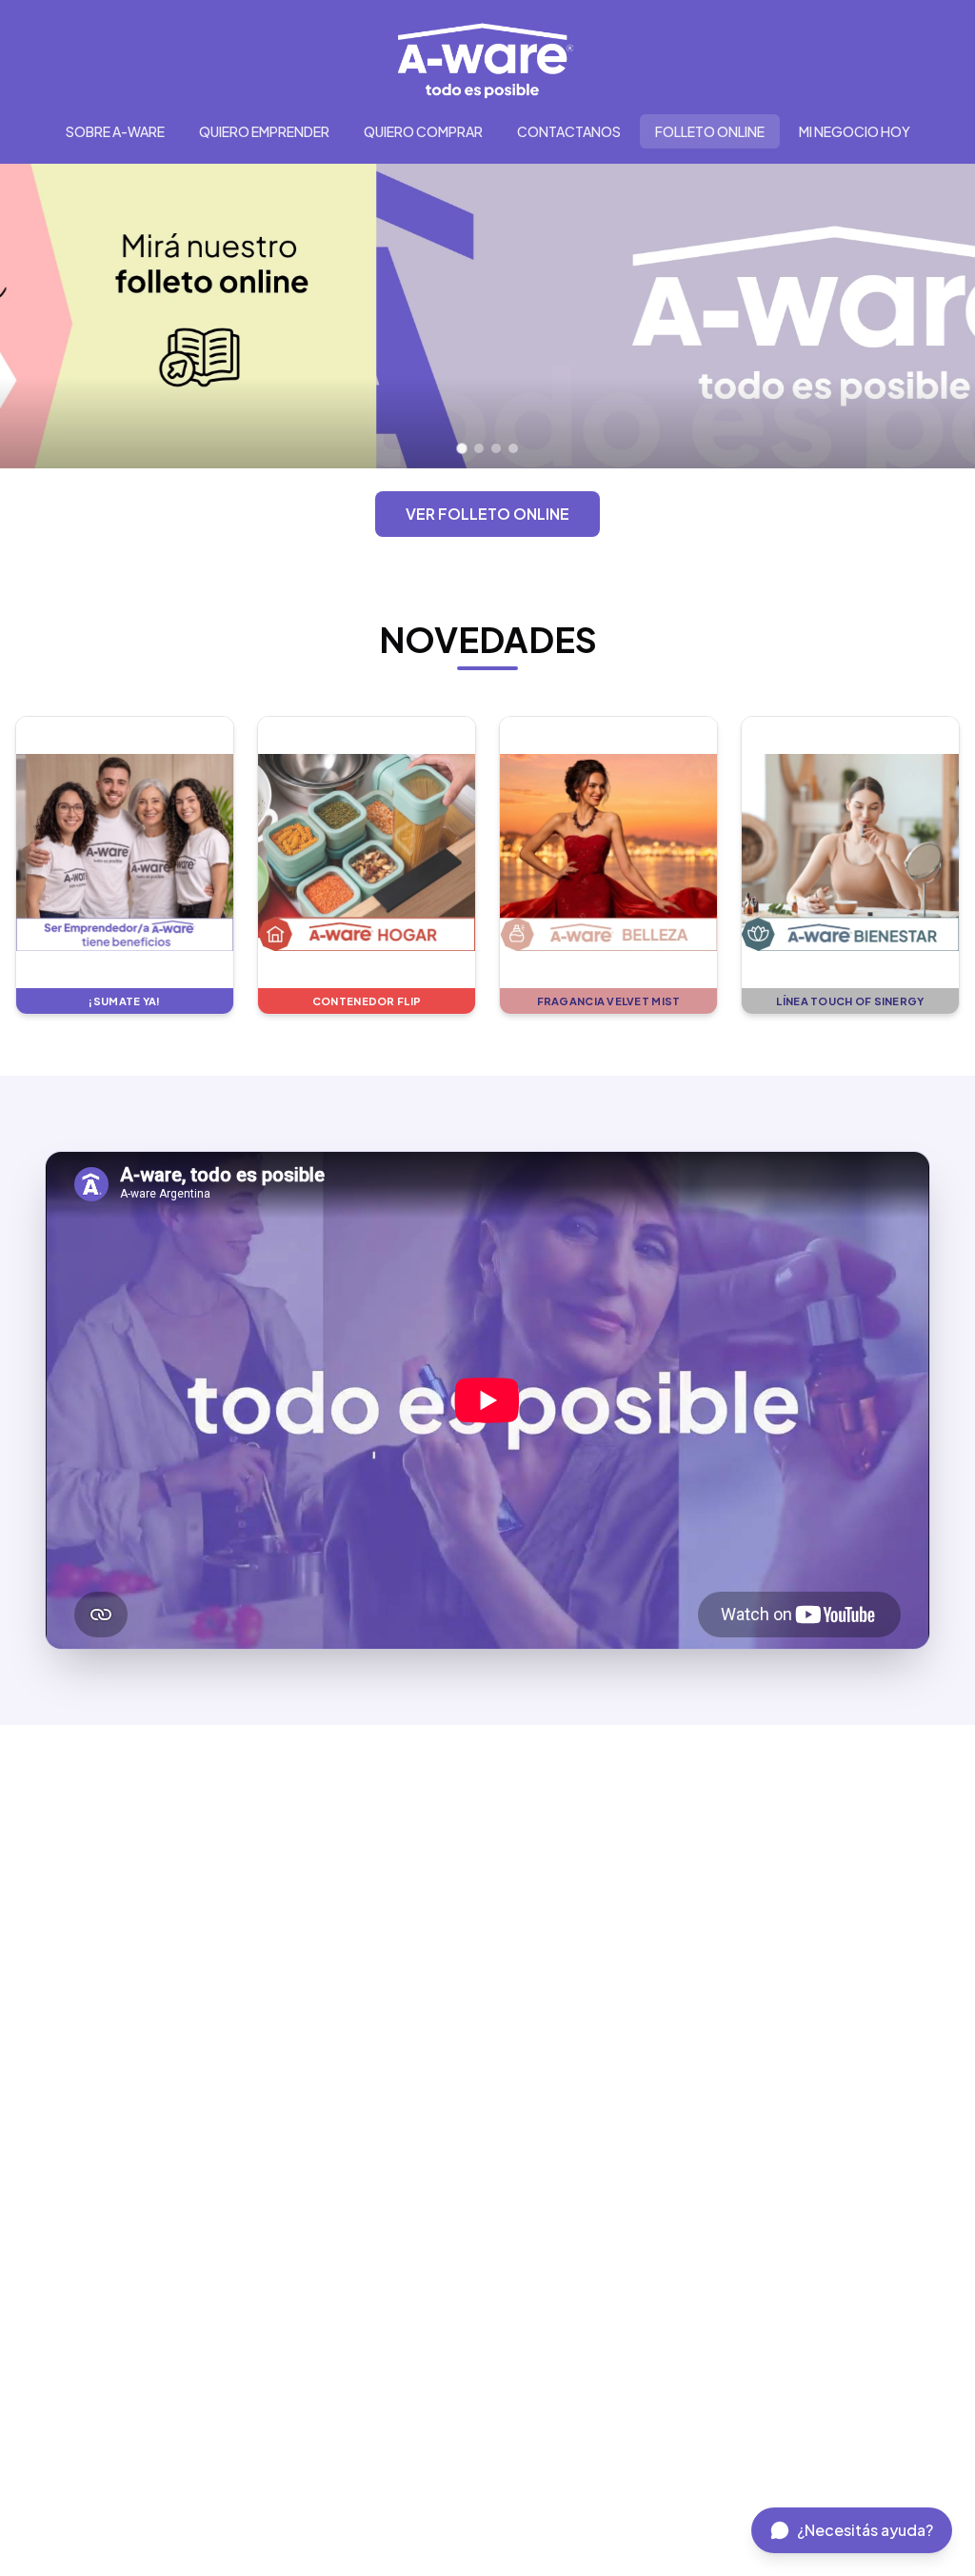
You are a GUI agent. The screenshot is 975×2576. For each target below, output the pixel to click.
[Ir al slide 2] (479, 448)
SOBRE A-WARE (115, 131)
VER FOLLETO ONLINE (487, 514)
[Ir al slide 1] (462, 449)
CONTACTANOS (569, 131)
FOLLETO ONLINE (710, 131)
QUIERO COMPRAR (423, 131)
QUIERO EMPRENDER (264, 131)
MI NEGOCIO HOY (855, 131)
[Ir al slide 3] (496, 448)
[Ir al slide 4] (513, 448)
